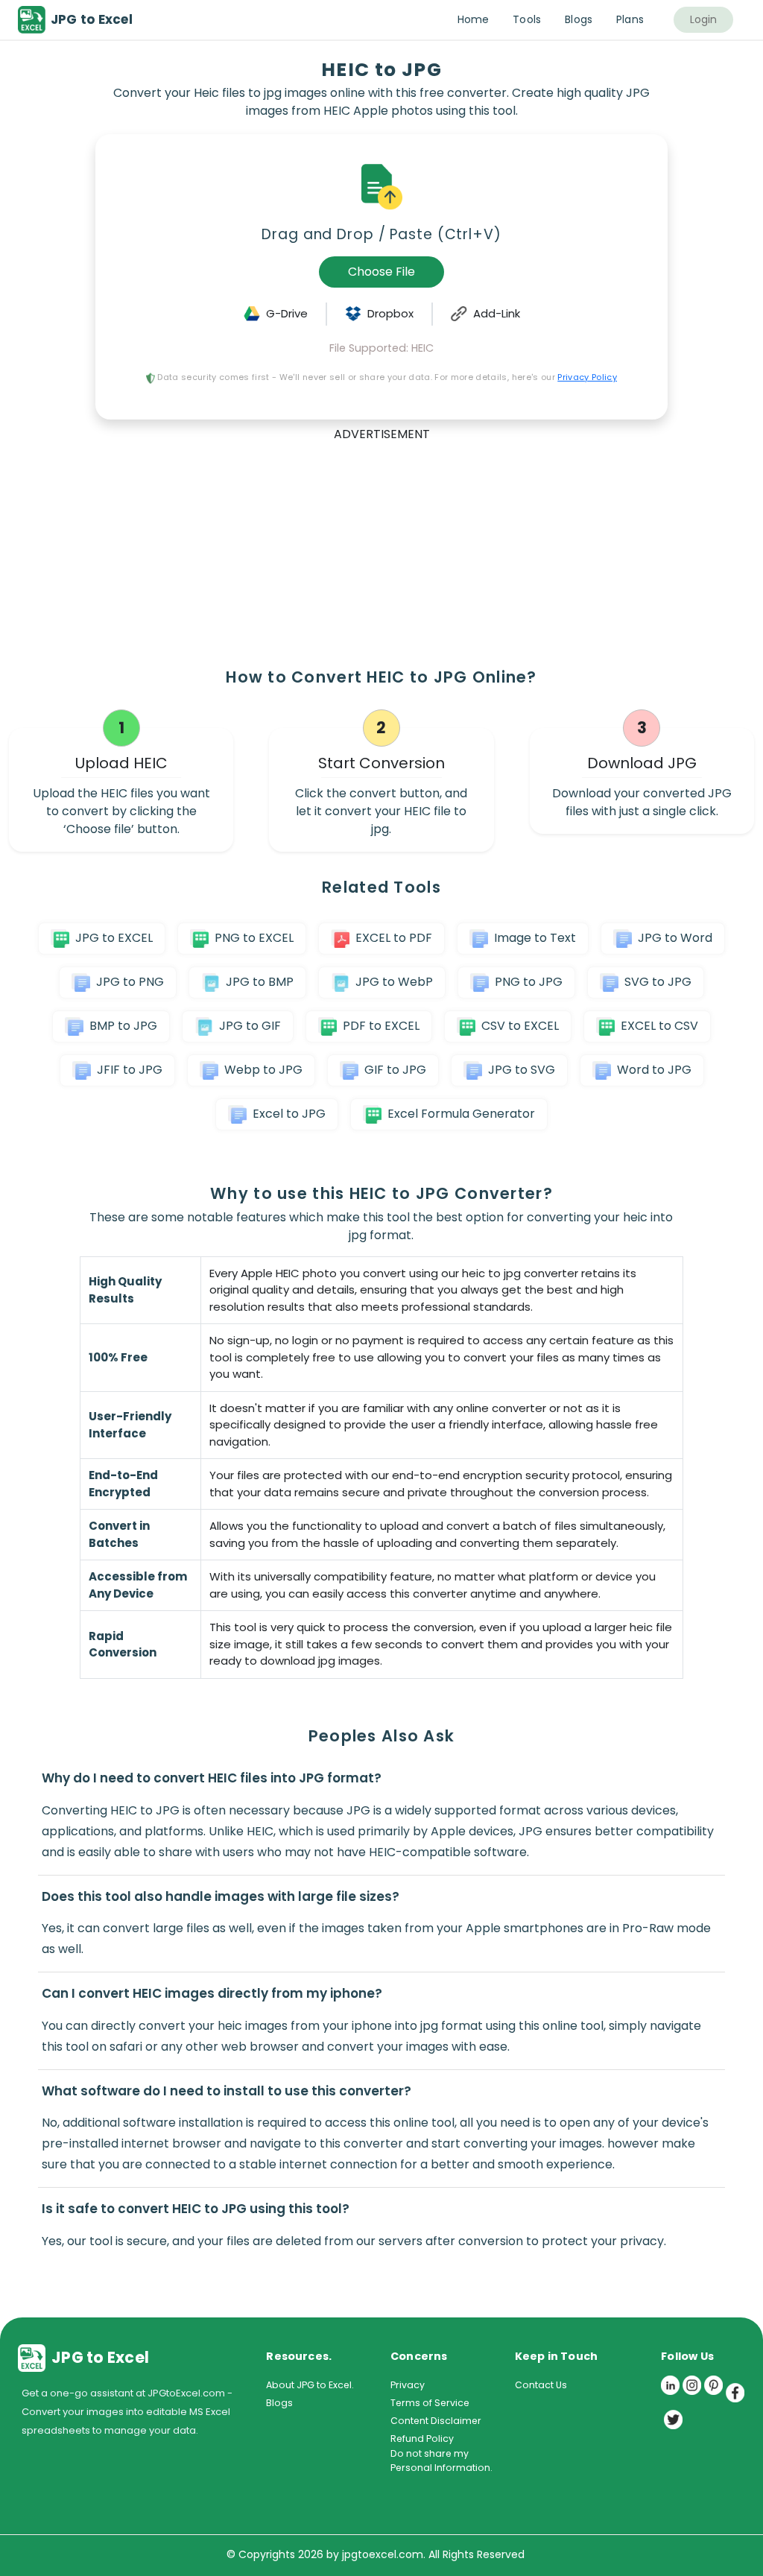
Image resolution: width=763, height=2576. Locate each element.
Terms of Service (430, 2403)
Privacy (408, 2385)
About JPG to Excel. (310, 2385)
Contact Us (541, 2385)
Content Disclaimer (436, 2421)
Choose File (381, 272)
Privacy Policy (587, 377)
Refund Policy (422, 2439)
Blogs (279, 2403)
